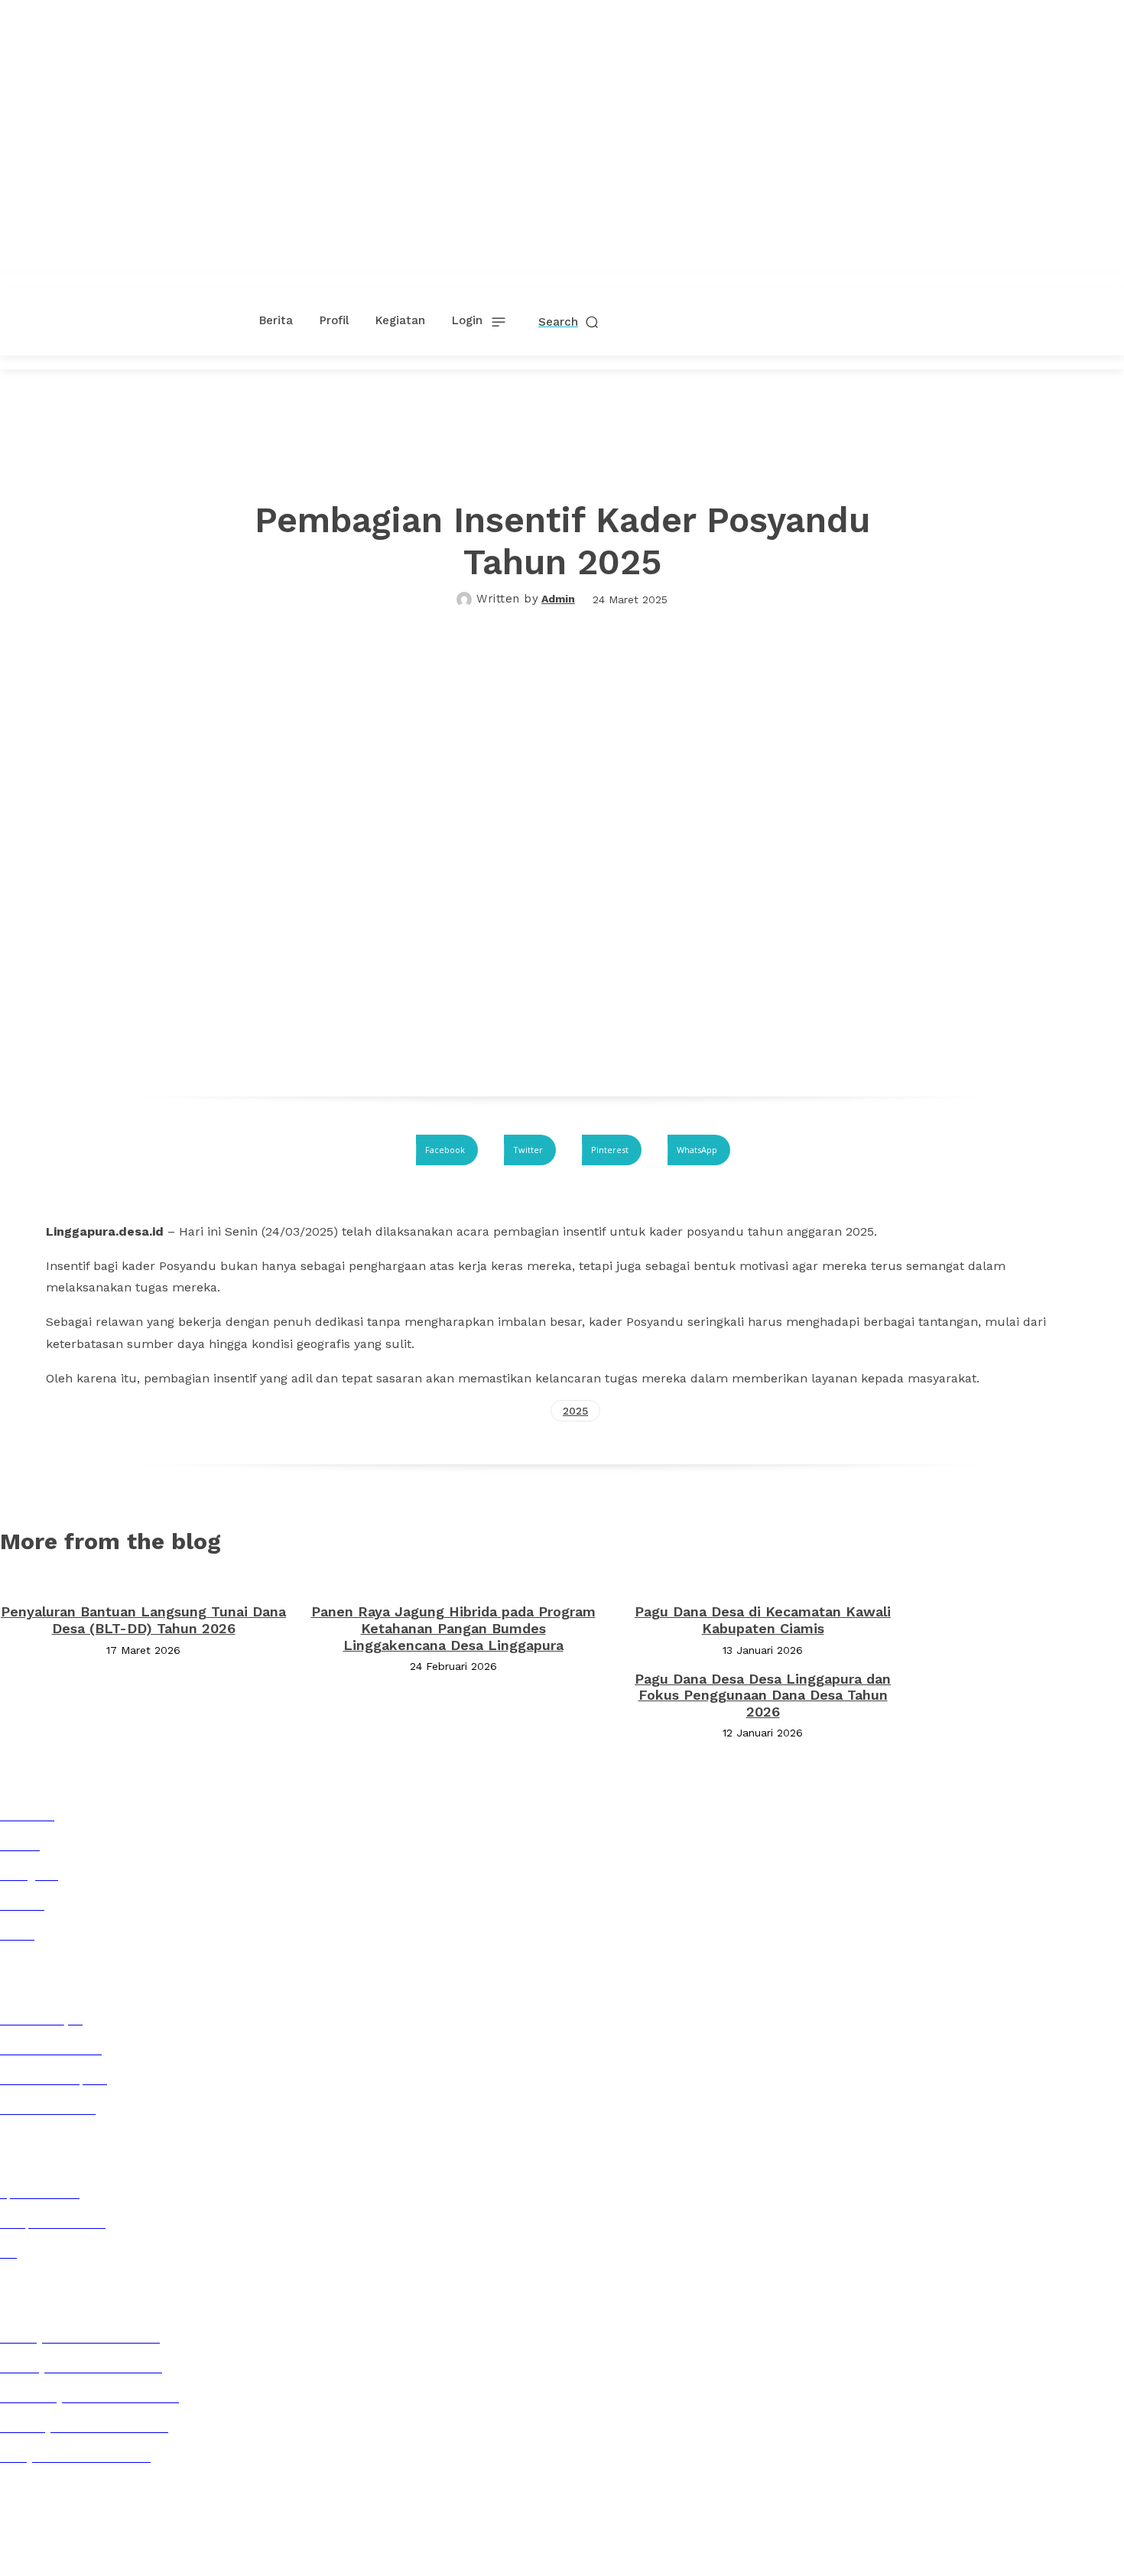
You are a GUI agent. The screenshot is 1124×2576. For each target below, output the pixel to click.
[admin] (466, 599)
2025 (575, 1411)
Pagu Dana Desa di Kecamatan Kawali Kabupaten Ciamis (763, 1620)
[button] (569, 322)
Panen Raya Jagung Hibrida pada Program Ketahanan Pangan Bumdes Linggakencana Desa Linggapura (453, 1628)
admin (558, 599)
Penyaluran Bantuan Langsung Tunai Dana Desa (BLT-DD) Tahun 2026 (143, 1620)
